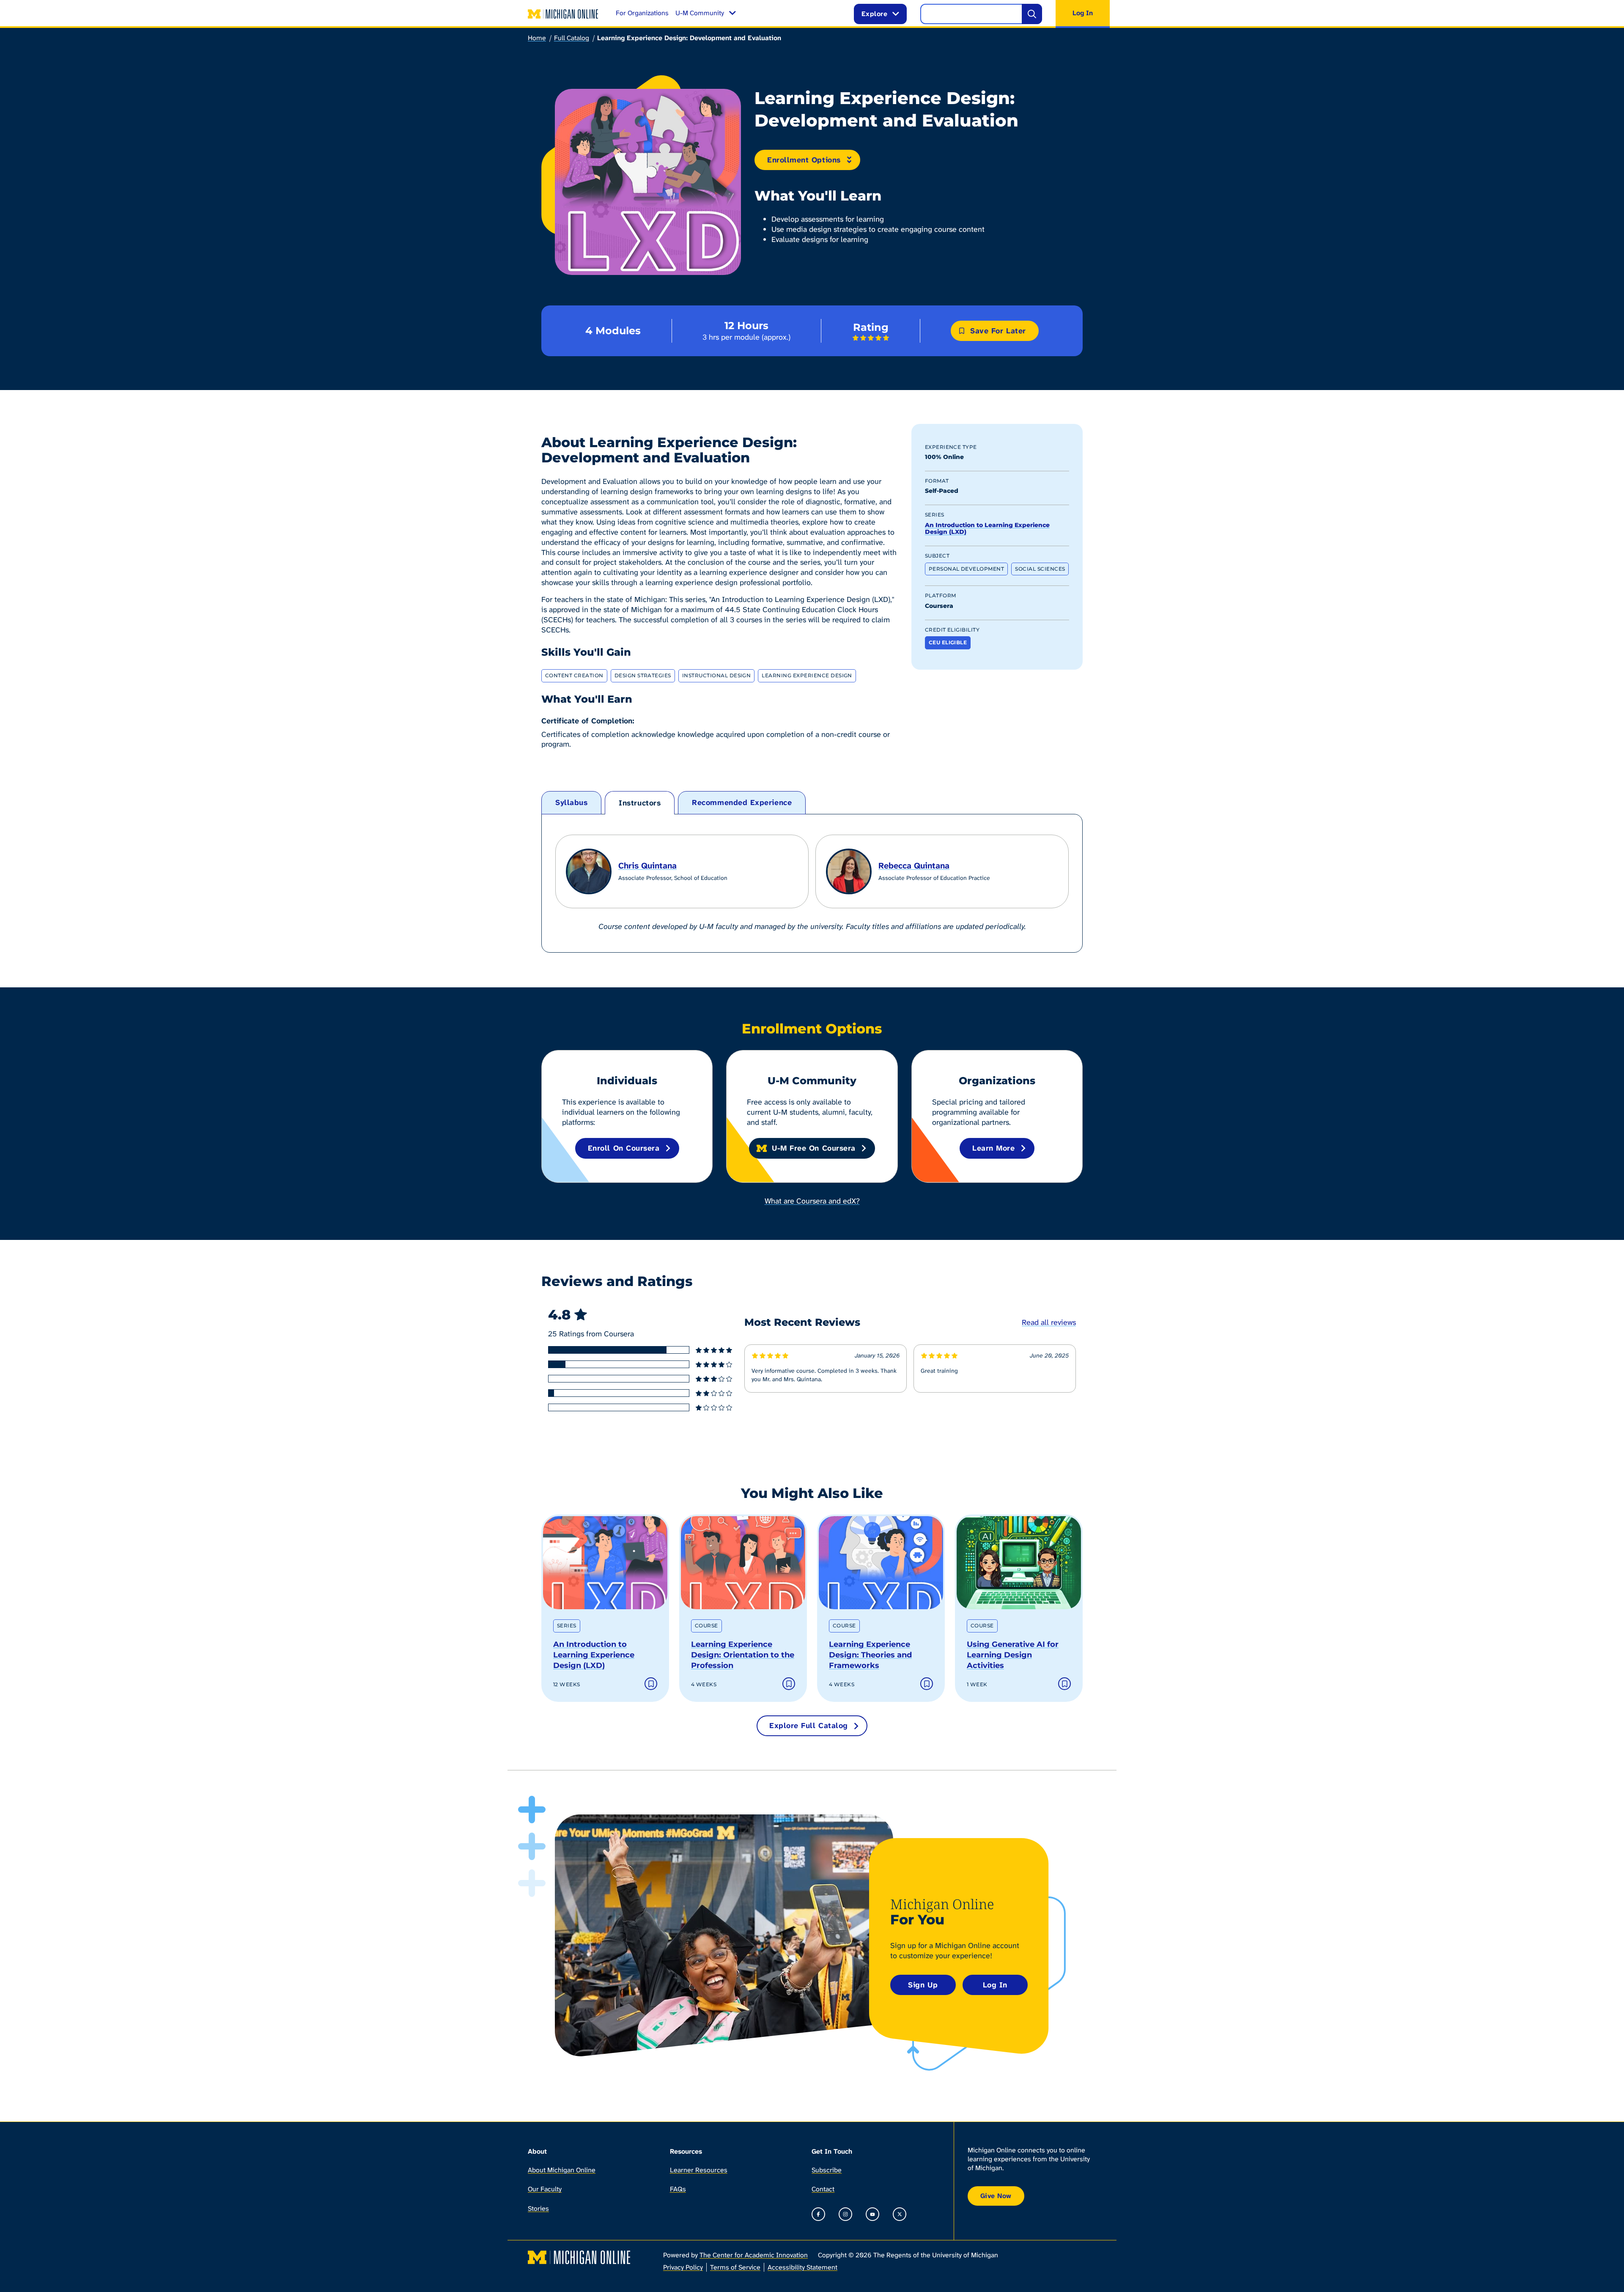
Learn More (993, 1148)
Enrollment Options (804, 160)
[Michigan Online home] (563, 14)
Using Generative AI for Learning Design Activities (1013, 1655)
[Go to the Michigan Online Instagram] (845, 2214)
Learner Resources (699, 2170)
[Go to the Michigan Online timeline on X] (900, 2214)
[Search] (1032, 14)
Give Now (996, 2196)
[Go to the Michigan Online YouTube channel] (872, 2214)
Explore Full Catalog (809, 1726)
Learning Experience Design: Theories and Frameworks (870, 1655)
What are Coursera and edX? (812, 1201)
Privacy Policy (683, 2267)
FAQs (678, 2189)
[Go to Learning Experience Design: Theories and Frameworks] (881, 1563)
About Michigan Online (562, 2170)
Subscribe (827, 2170)
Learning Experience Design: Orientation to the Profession (743, 1655)
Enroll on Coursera (624, 1148)
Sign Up (923, 1985)
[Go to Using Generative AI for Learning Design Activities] (1019, 1563)
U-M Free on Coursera (814, 1148)
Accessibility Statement (802, 2267)
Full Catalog (572, 38)
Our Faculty (545, 2189)
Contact (823, 2189)
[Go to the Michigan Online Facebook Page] (818, 2214)
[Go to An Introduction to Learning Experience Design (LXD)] (605, 1563)
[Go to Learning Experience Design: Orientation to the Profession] (743, 1563)
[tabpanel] (812, 883)
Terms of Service (735, 2267)
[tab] (571, 803)
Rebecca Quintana (914, 866)
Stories (538, 2208)
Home (537, 38)
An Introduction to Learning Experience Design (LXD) (987, 529)
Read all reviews (1049, 1322)
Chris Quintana (647, 866)
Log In (995, 1985)
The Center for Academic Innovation (754, 2255)
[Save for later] (651, 1684)
